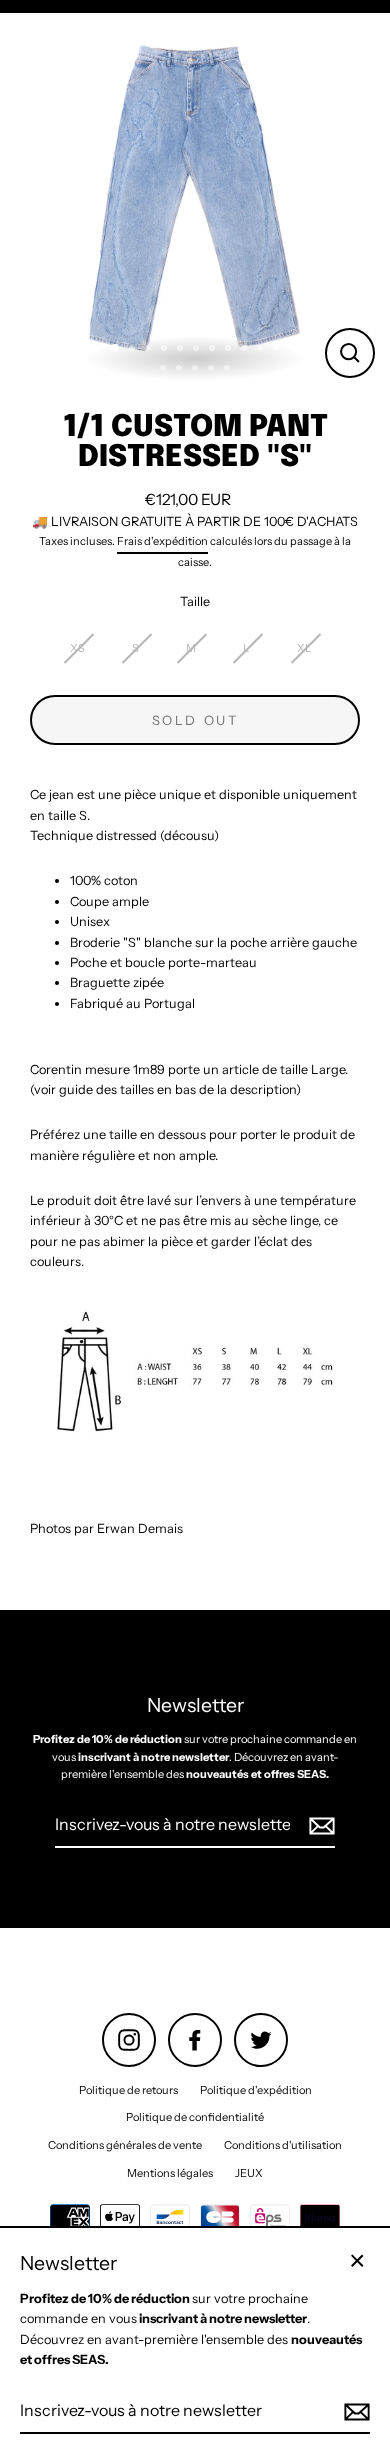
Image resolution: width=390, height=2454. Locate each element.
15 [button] (213, 370)
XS (77, 648)
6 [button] (198, 350)
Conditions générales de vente (125, 2145)
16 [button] (229, 370)
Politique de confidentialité (195, 2117)
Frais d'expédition (162, 541)
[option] (195, 198)
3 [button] (150, 350)
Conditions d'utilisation (283, 2145)
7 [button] (214, 350)
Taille (195, 601)
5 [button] (182, 350)
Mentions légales (170, 2173)
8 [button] (230, 350)
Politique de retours (128, 2090)
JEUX (249, 2173)
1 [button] (116, 349)
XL (304, 648)
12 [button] (165, 370)
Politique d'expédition (256, 2090)
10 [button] (262, 350)
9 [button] (246, 350)
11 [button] (278, 350)
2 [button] (134, 350)
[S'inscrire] (319, 1826)
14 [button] (197, 370)
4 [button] (166, 350)
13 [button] (181, 370)
